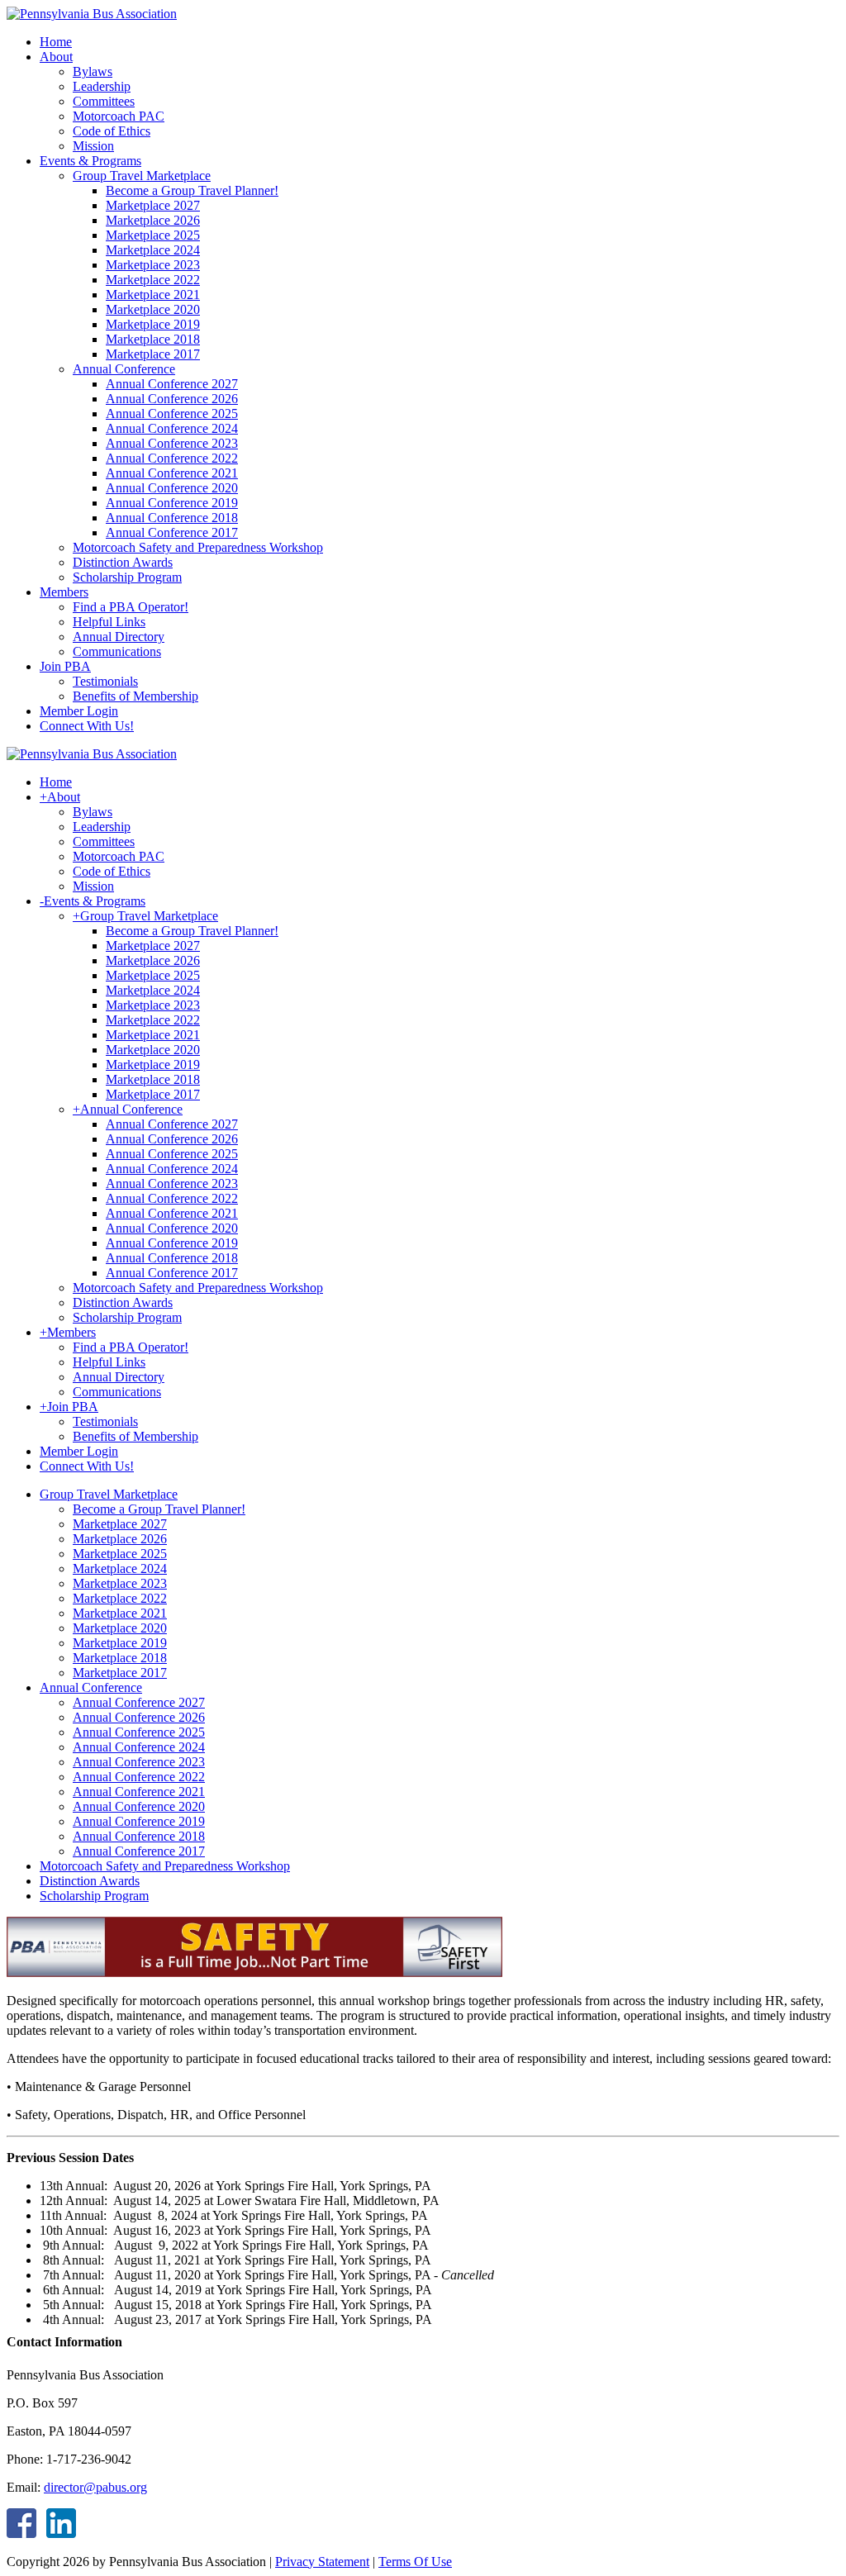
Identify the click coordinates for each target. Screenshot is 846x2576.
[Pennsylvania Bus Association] (92, 14)
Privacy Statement (322, 2562)
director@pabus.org (95, 2487)
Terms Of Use (415, 2562)
